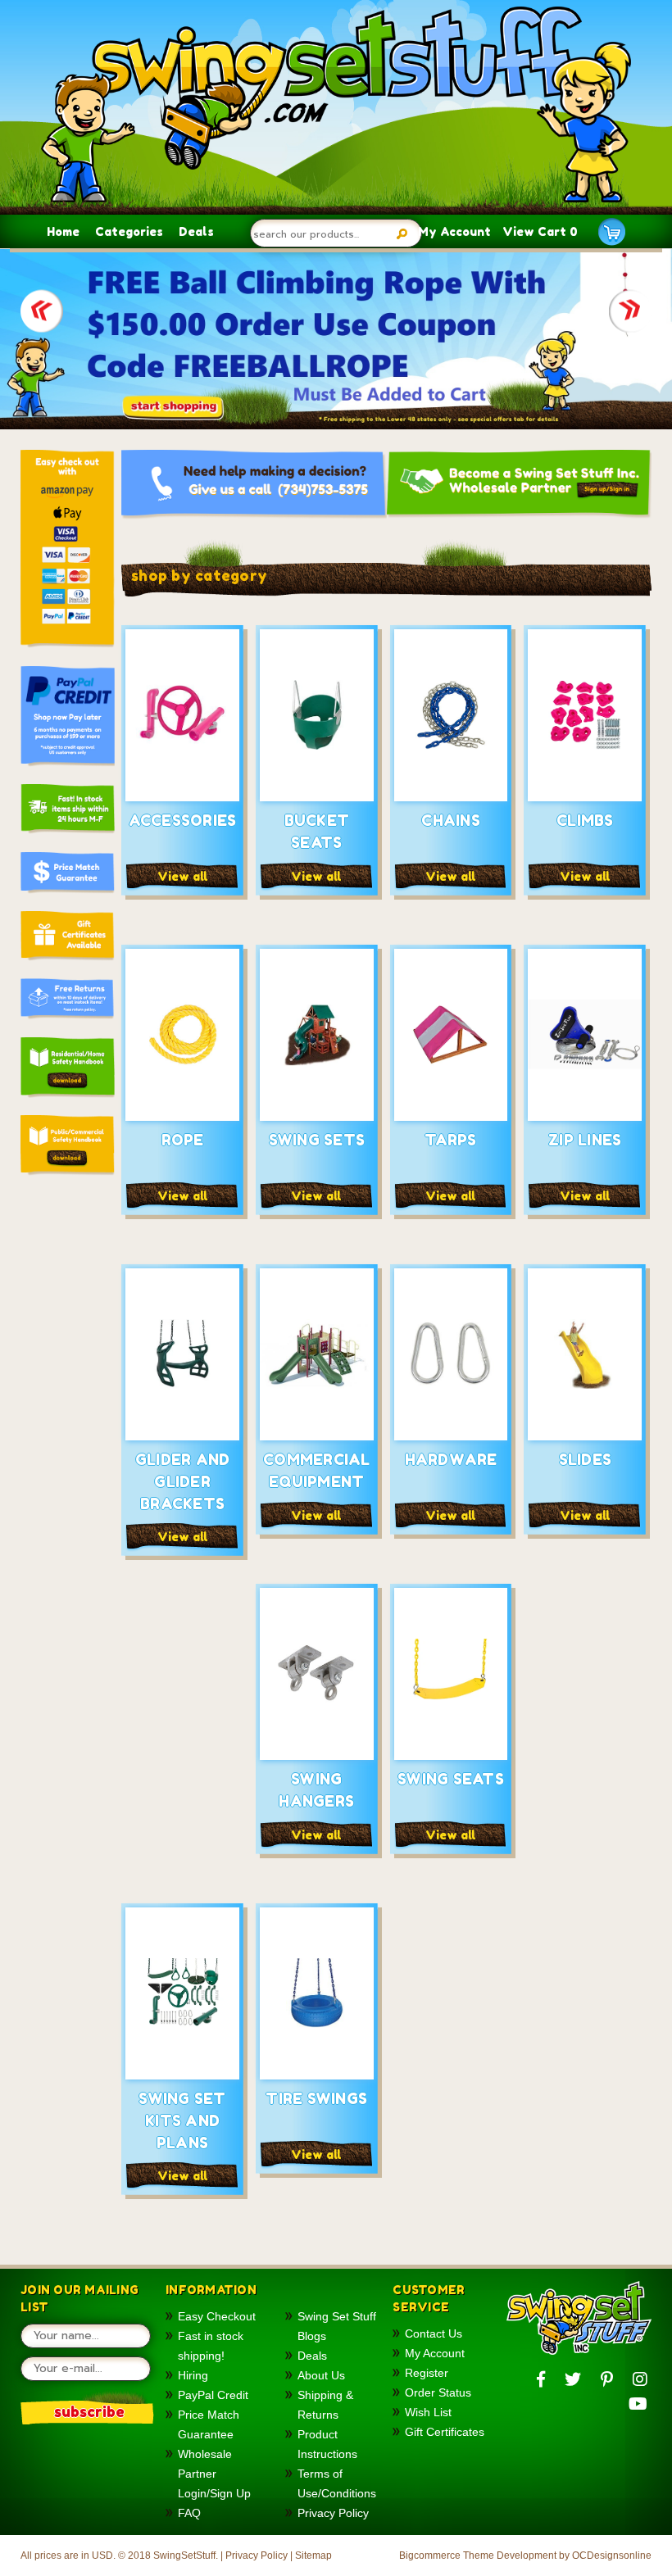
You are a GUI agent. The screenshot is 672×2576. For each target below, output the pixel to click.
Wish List (428, 2412)
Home (63, 231)
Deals (196, 231)
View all (183, 876)
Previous (42, 314)
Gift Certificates (445, 2432)
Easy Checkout (217, 2316)
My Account (454, 231)
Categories (129, 231)
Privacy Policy (333, 2513)
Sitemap (313, 2556)
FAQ (189, 2513)
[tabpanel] (336, 339)
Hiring (193, 2375)
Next (630, 314)
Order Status (438, 2392)
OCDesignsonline (612, 2556)
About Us (321, 2375)
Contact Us (434, 2333)
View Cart (540, 231)
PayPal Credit (213, 2395)
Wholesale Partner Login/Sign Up (214, 2474)
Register (427, 2373)
